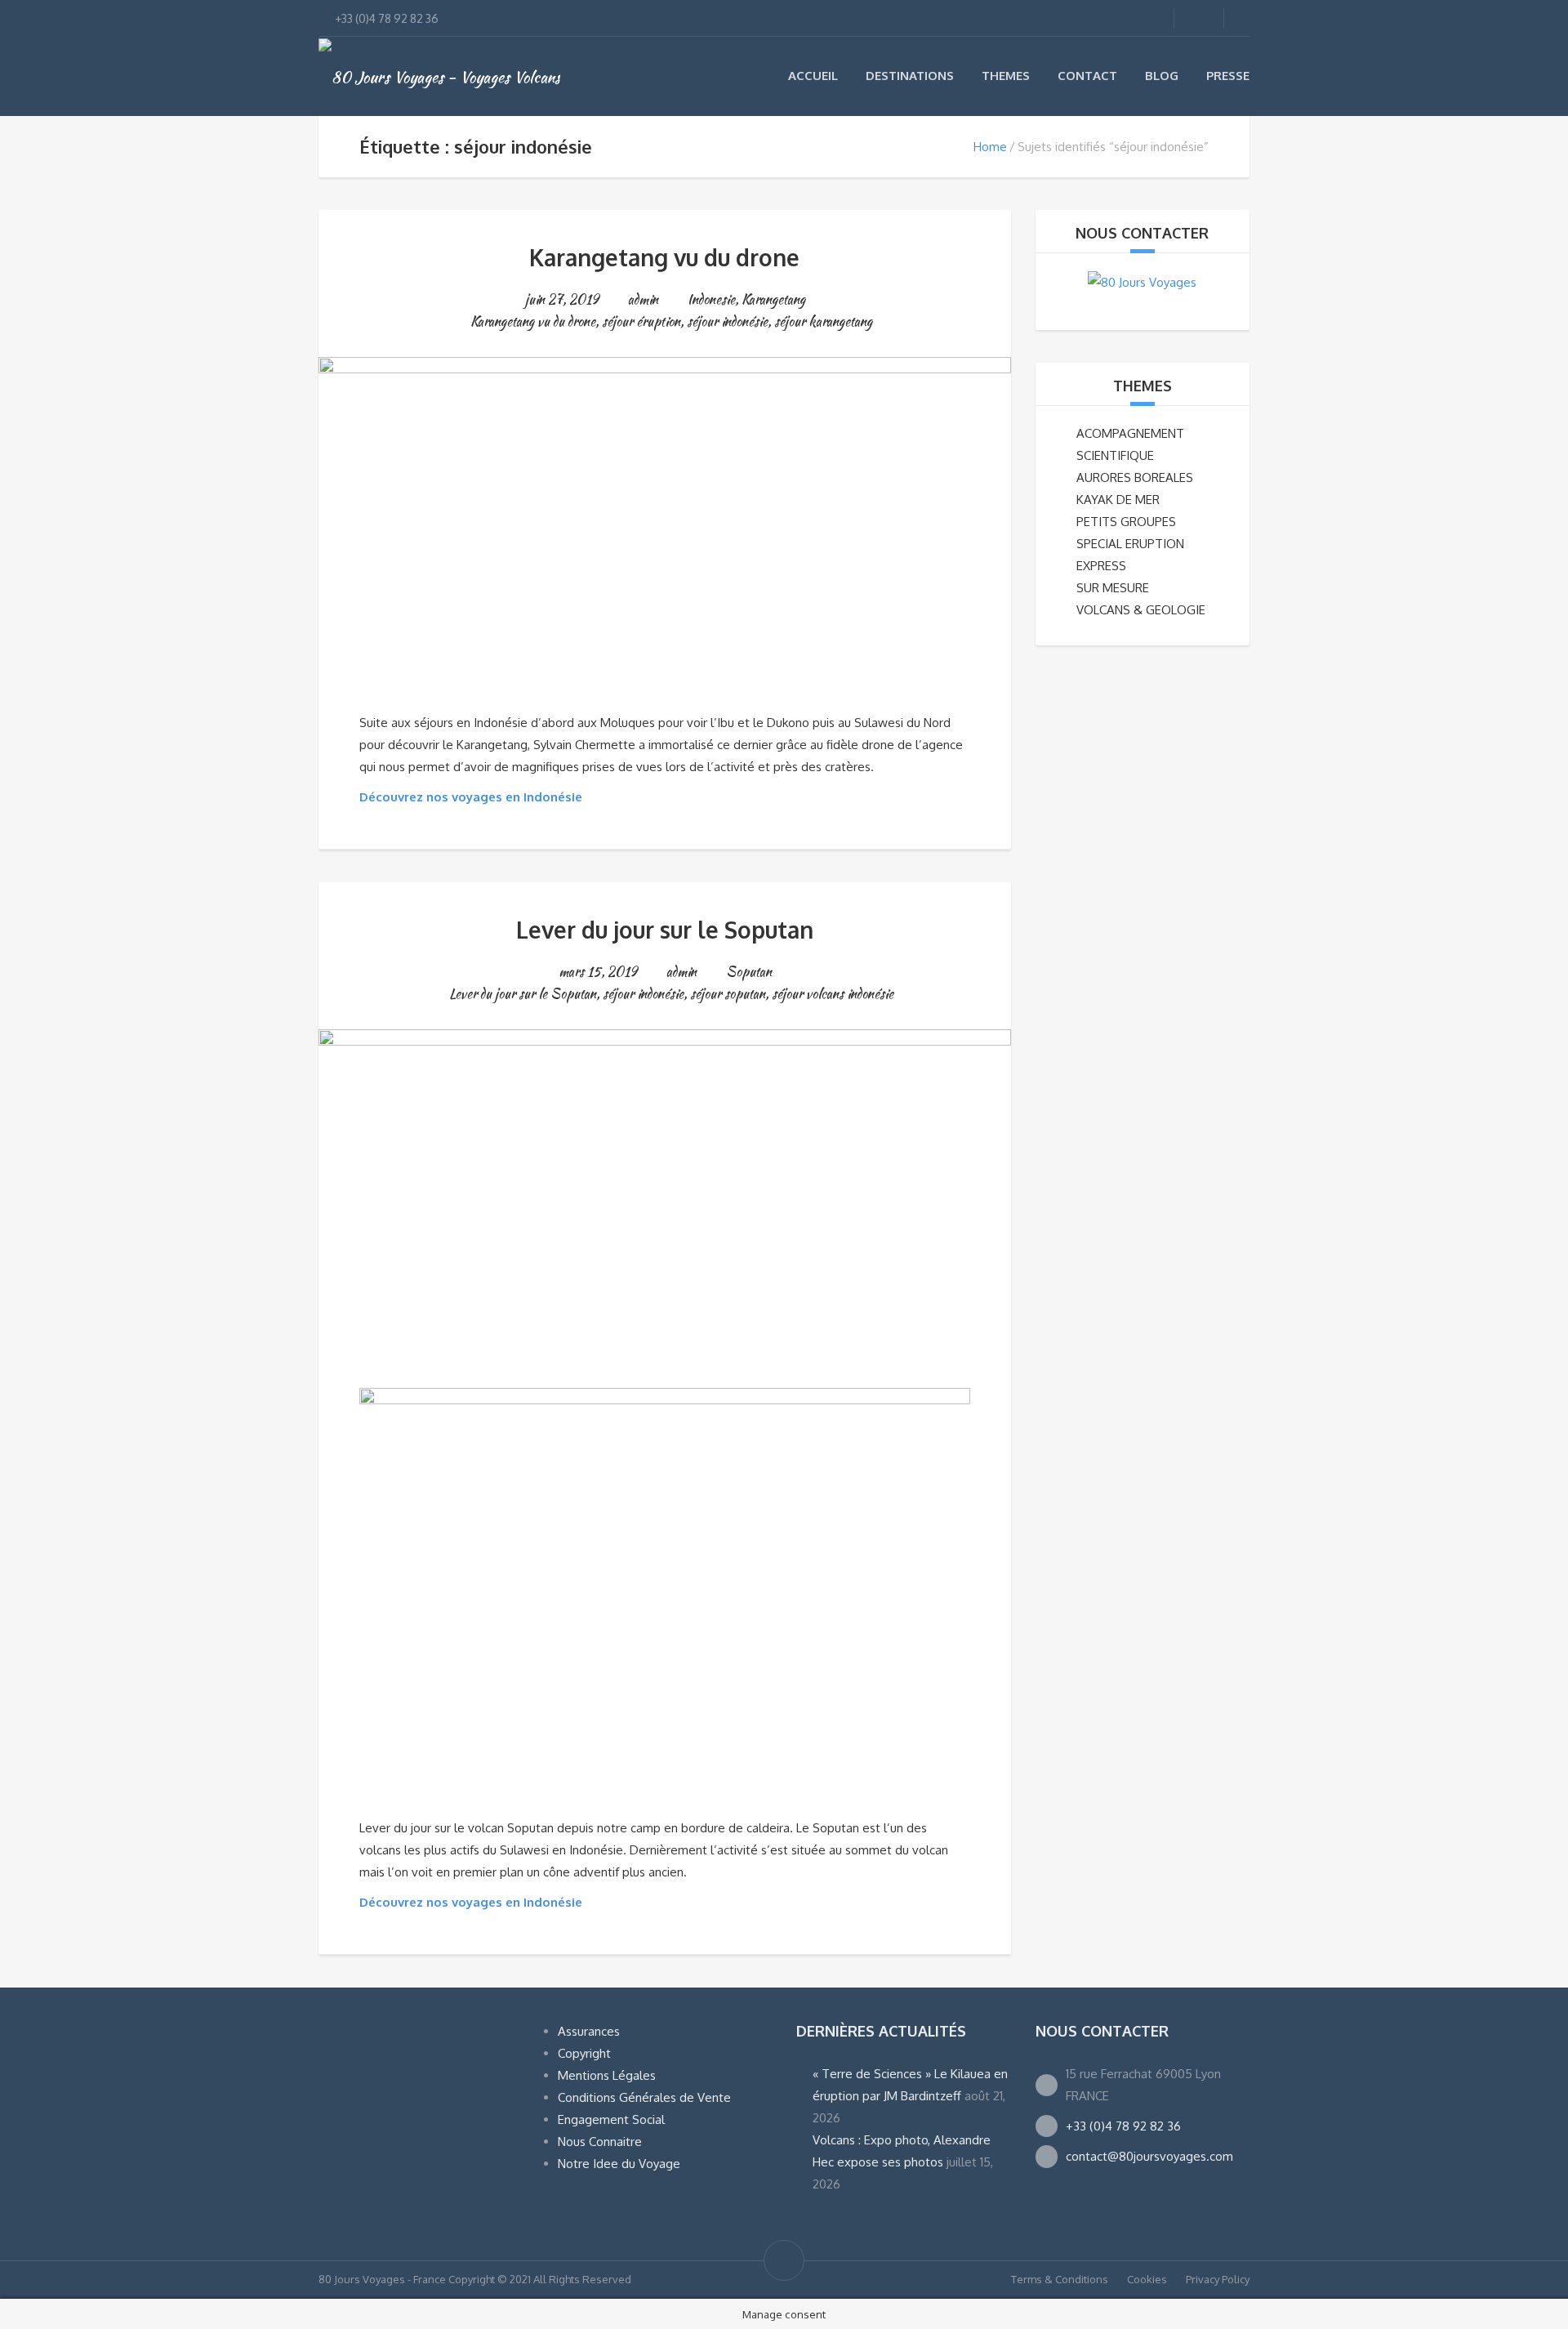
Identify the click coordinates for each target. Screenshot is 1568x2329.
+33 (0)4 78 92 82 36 (1123, 2126)
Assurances (589, 2031)
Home (990, 147)
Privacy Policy (1218, 2279)
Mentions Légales (607, 2075)
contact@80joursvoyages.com (1149, 2156)
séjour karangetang (823, 321)
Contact (1087, 76)
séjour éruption (641, 321)
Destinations (910, 76)
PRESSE (1228, 76)
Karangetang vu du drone (664, 257)
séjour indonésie (727, 321)
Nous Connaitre (600, 2142)
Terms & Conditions (1060, 2279)
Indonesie (711, 299)
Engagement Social (611, 2119)
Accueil (813, 76)
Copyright (584, 2053)
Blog (1162, 76)
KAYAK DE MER (1118, 500)
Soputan (749, 972)
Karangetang (773, 299)
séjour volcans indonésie (833, 994)
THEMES (1143, 386)
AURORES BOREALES (1135, 477)
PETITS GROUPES (1126, 522)
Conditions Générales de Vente (644, 2097)
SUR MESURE (1113, 588)
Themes (1006, 76)
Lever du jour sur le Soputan (665, 930)
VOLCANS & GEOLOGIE (1141, 610)
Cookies (1147, 2279)
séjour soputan (728, 994)
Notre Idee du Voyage (619, 2164)
